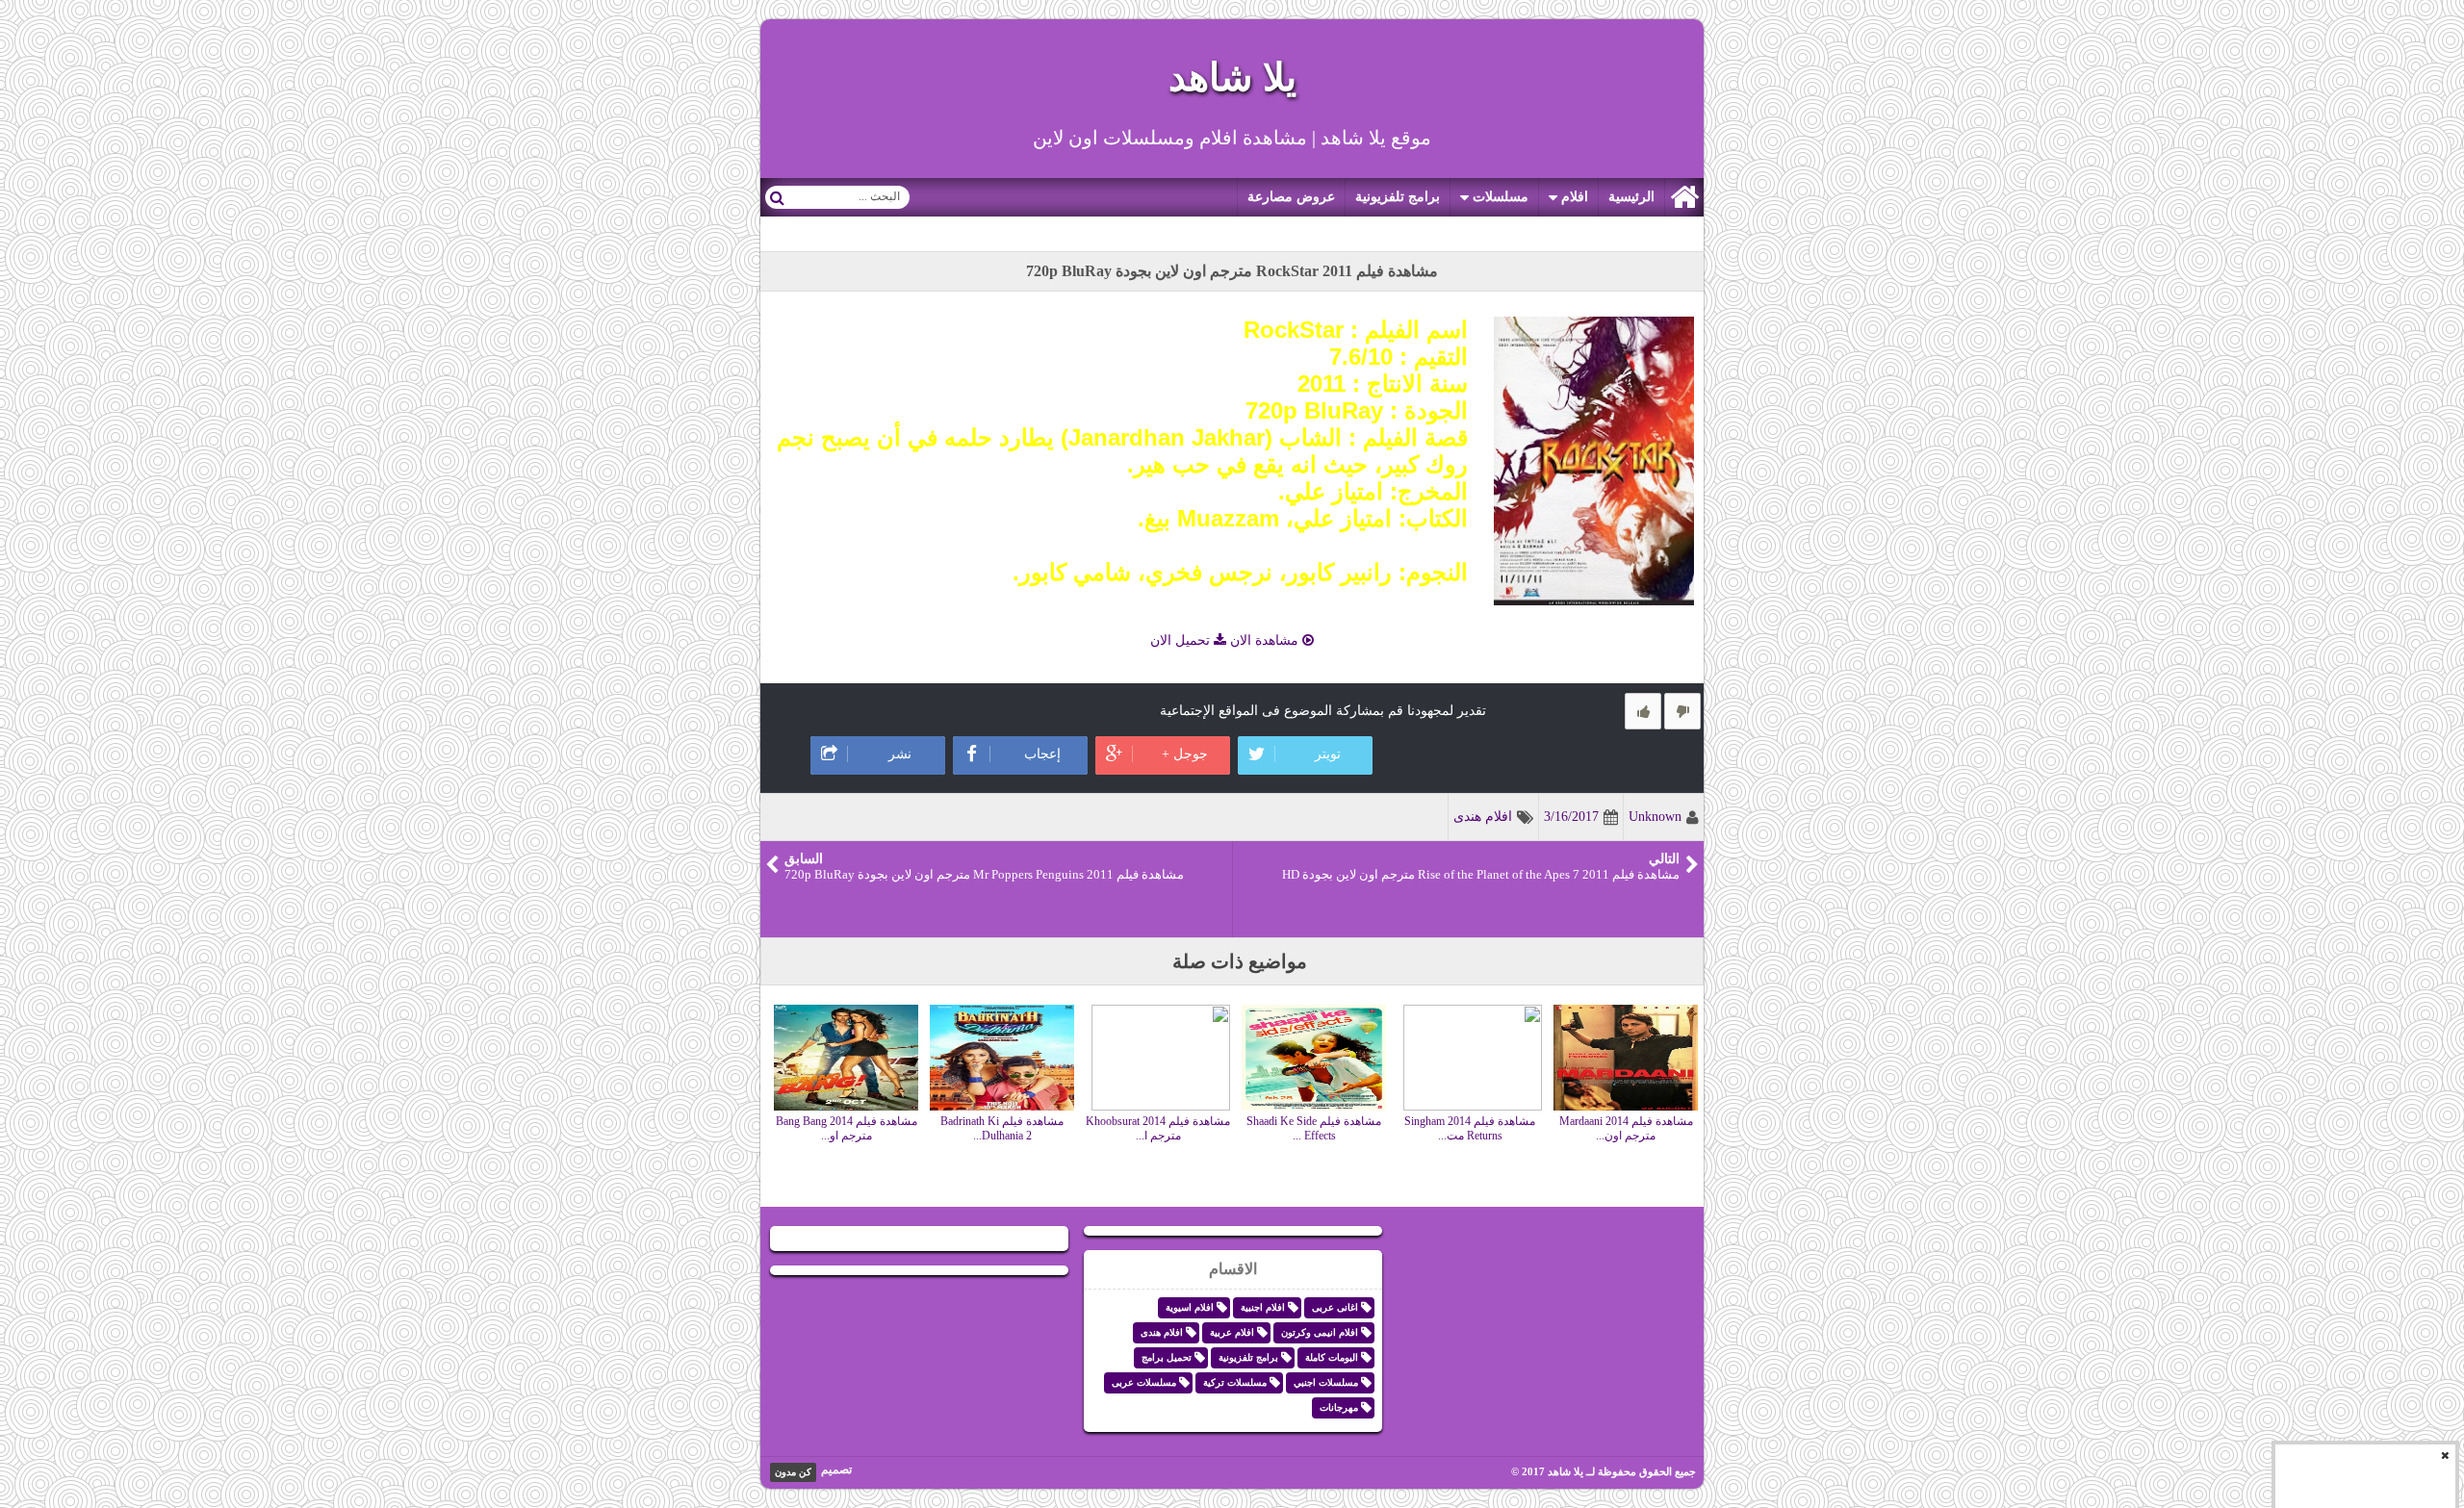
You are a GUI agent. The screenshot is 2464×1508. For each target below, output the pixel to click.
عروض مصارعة (1291, 197)
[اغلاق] (2445, 1455)
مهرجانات (1339, 1407)
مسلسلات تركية (1235, 1382)
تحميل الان (1182, 640)
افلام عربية (1232, 1332)
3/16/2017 (1571, 817)
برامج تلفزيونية (1398, 197)
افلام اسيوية (1190, 1307)
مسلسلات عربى (1144, 1382)
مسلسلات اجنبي (1326, 1382)
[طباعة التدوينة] (788, 707)
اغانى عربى (1335, 1307)
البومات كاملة (1332, 1357)
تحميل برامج (1167, 1357)
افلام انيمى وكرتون (1320, 1332)
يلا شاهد (1232, 77)
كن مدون (793, 1472)
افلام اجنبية (1263, 1307)
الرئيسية (1631, 197)
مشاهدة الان (1264, 640)
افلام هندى (1483, 817)
